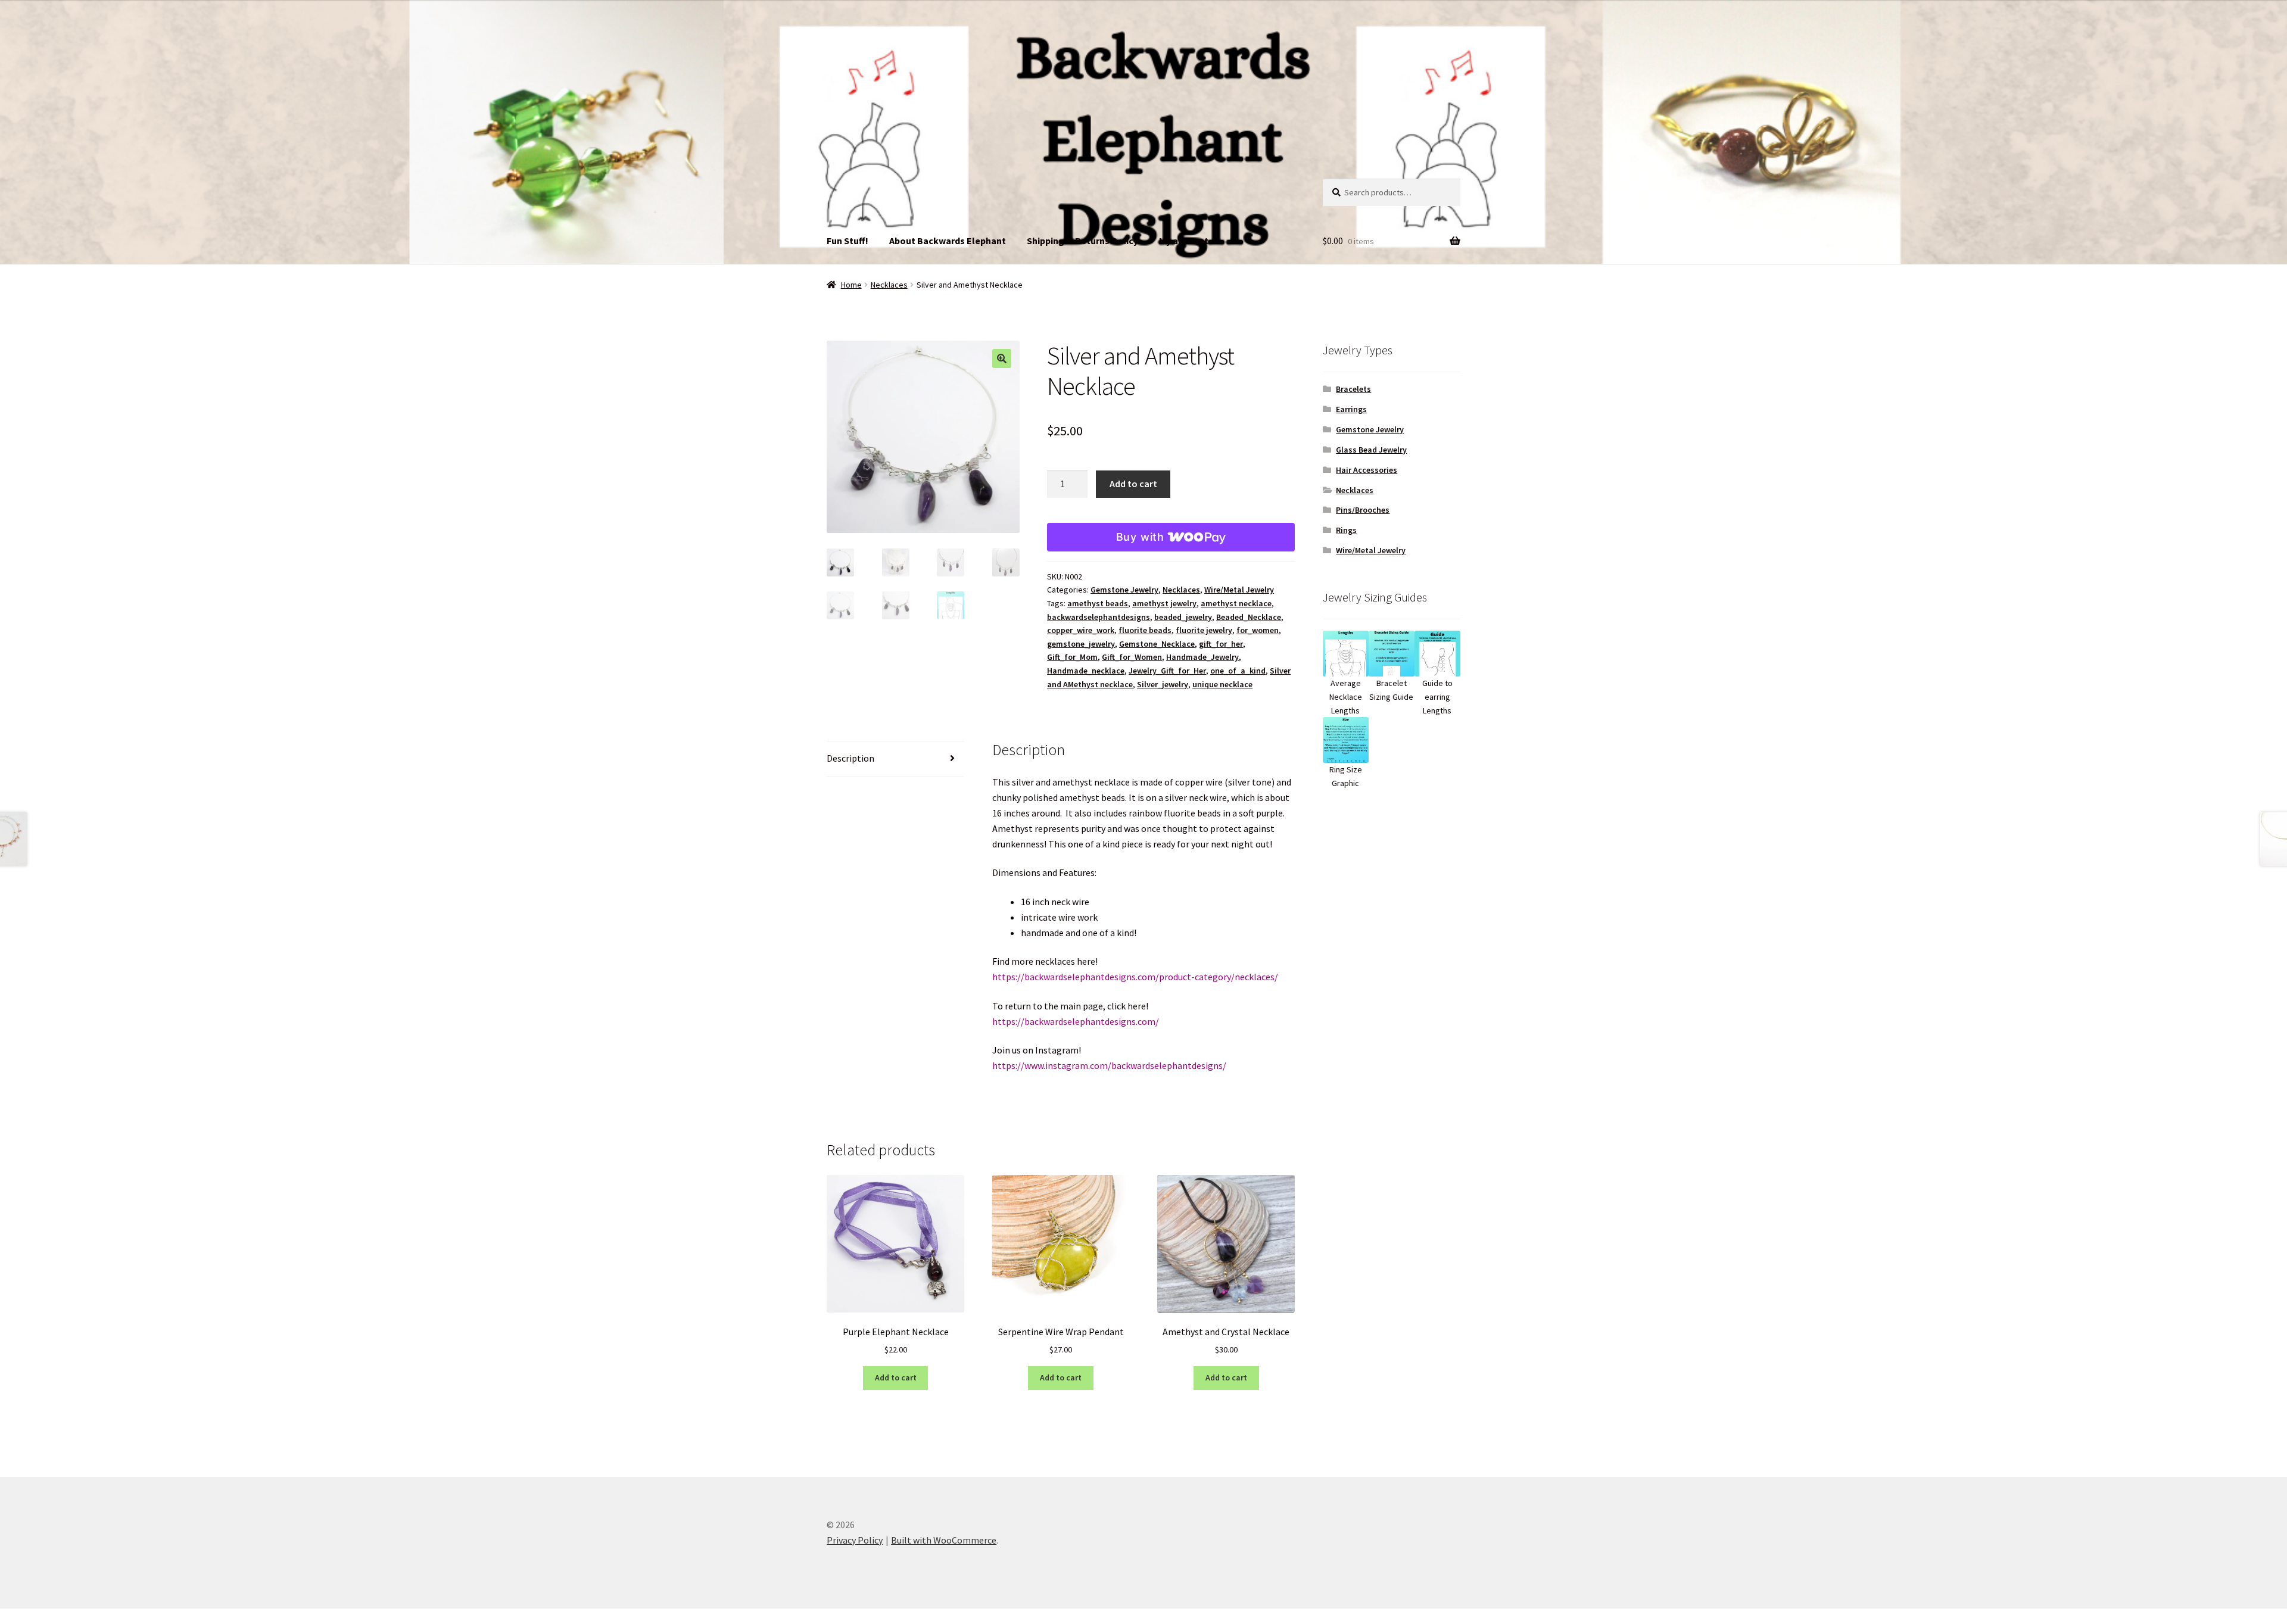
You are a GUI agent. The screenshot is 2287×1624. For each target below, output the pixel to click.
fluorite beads (1145, 630)
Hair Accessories (1367, 470)
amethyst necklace (1236, 603)
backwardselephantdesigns (1099, 617)
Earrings (1351, 409)
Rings (1346, 530)
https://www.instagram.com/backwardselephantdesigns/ (1109, 1065)
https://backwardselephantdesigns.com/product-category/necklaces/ (1135, 977)
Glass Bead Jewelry (1371, 450)
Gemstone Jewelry (1124, 590)
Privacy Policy (855, 1540)
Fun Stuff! (848, 241)
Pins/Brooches (1363, 510)
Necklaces (889, 285)
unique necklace (1222, 684)
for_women (1258, 630)
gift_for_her (1221, 644)
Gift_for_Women (1132, 657)
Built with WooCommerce (944, 1540)
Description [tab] (850, 758)
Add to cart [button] (896, 1377)
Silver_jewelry (1163, 684)
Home (851, 285)
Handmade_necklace (1086, 671)
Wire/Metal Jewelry (1239, 590)
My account (1184, 241)
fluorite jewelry (1204, 630)
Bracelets (1353, 389)
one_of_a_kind (1238, 671)
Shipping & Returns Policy (1082, 241)
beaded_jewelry (1183, 617)
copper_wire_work (1081, 630)
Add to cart (1133, 484)
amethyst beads (1098, 603)
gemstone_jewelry (1081, 644)
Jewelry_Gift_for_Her (1167, 671)
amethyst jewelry (1164, 603)
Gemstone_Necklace (1157, 644)
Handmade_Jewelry (1202, 657)
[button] (1002, 359)
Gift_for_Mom (1072, 657)
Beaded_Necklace (1249, 617)
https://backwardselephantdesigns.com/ (1076, 1021)
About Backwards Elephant (948, 241)
